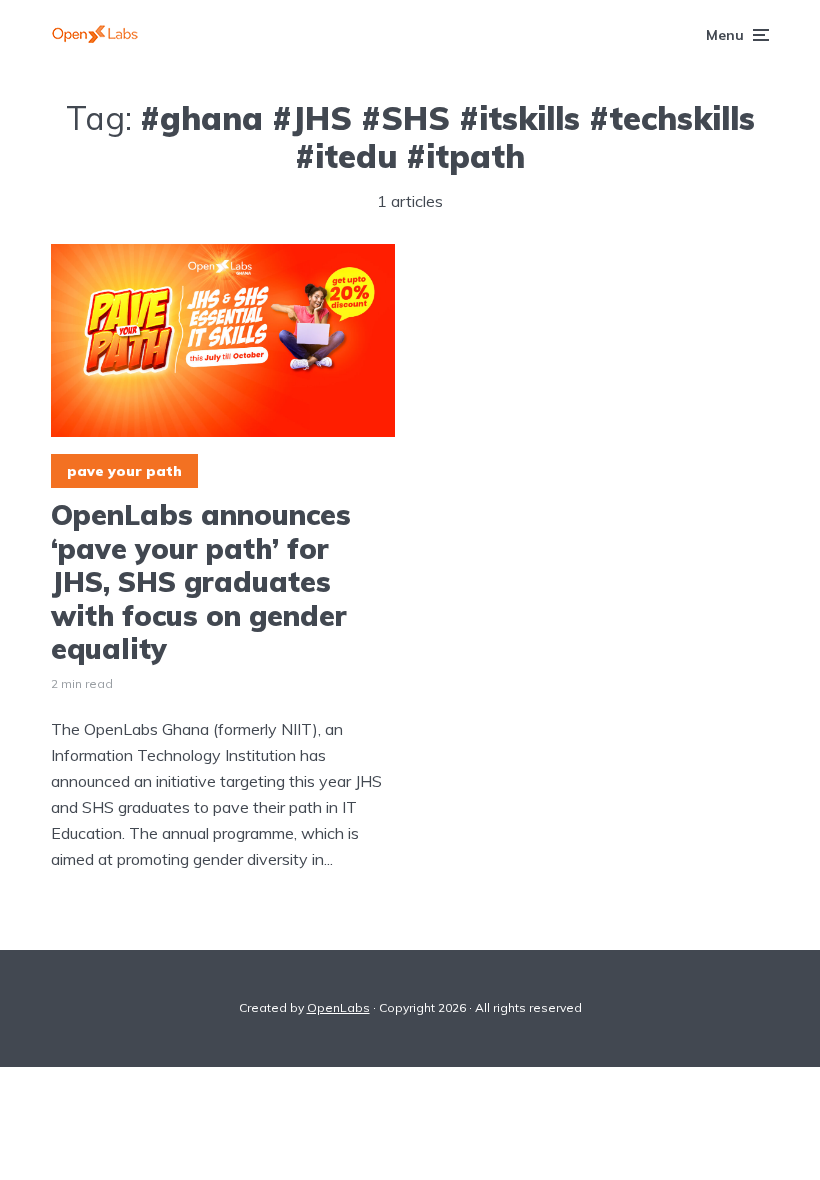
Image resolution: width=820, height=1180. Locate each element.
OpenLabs (338, 1007)
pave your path (124, 471)
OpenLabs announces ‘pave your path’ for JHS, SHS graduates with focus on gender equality (201, 582)
